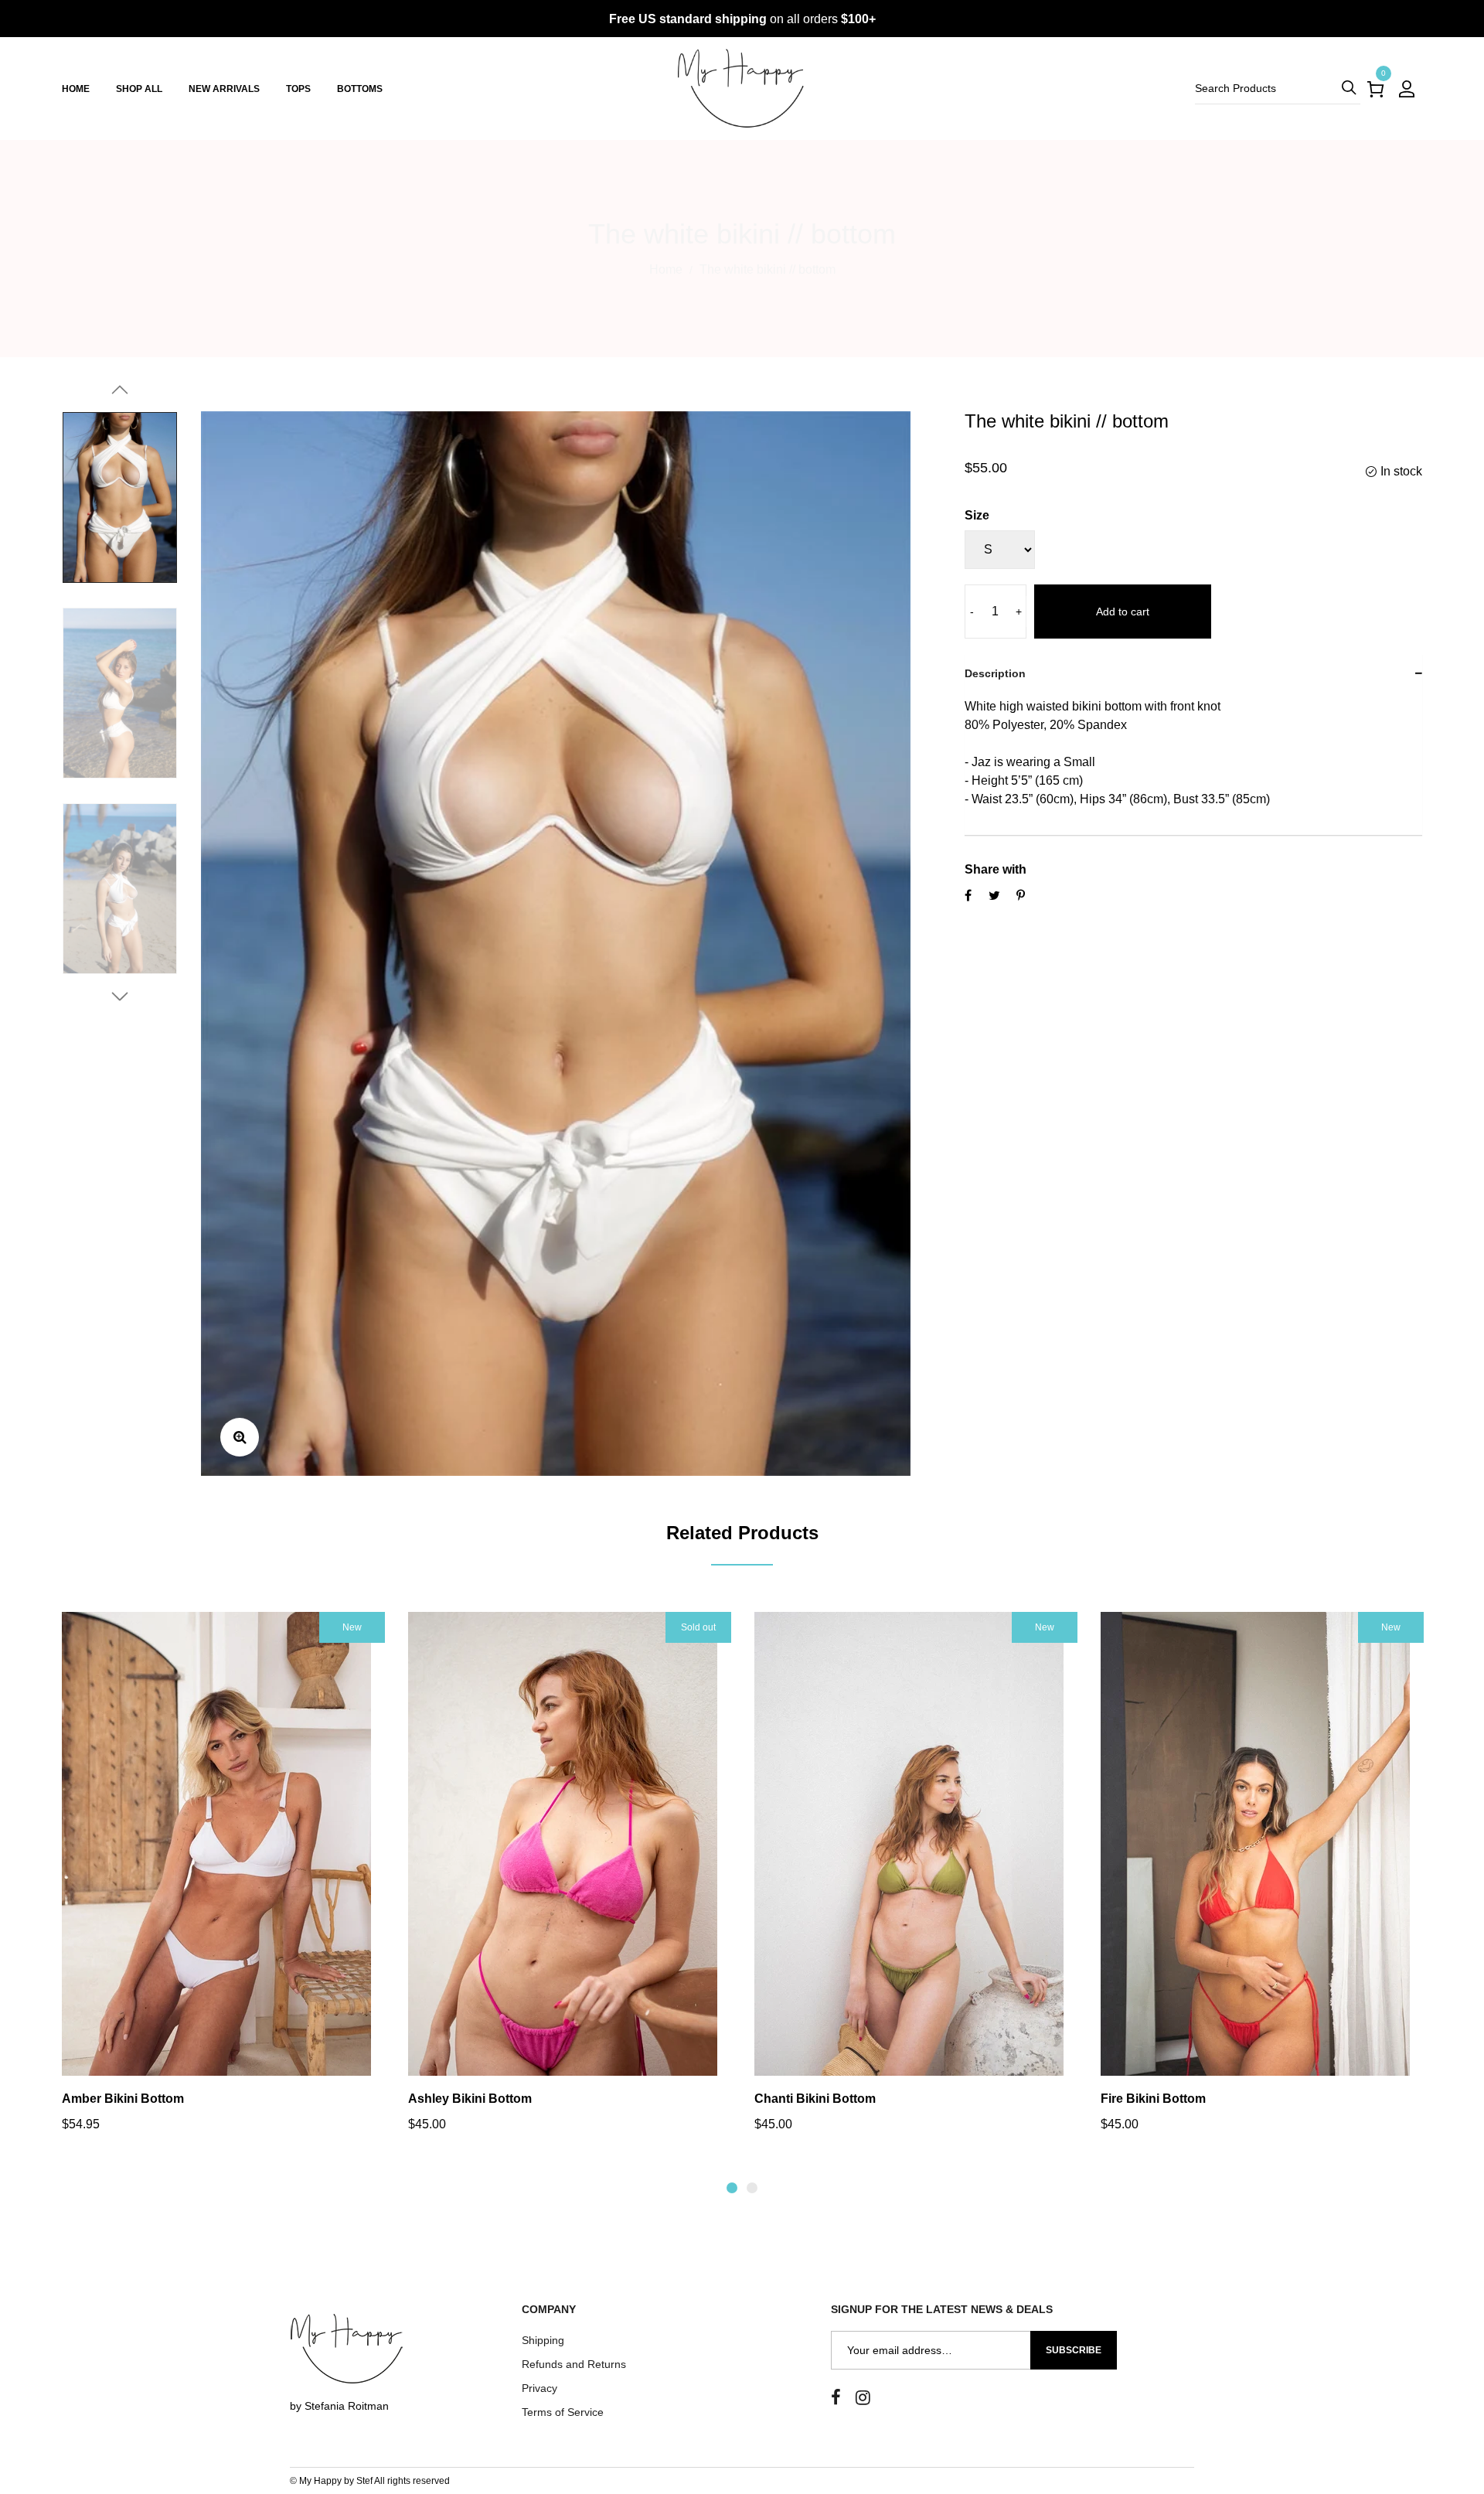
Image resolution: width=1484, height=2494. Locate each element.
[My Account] (1407, 89)
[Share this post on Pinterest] (1021, 895)
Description (995, 673)
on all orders (742, 19)
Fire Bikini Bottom (1153, 2099)
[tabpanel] (223, 1881)
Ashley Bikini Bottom (470, 2099)
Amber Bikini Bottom (123, 2099)
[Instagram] (863, 2398)
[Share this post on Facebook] (968, 895)
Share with (996, 869)
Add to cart (1123, 612)
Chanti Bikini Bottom (815, 2099)
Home (666, 269)
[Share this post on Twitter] (994, 895)
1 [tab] (732, 2188)
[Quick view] (203, 1875)
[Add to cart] (244, 1875)
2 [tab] (752, 2188)
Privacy (539, 2388)
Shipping (543, 2340)
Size (977, 515)
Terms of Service (563, 2412)
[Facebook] (836, 2398)
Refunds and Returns (574, 2364)
